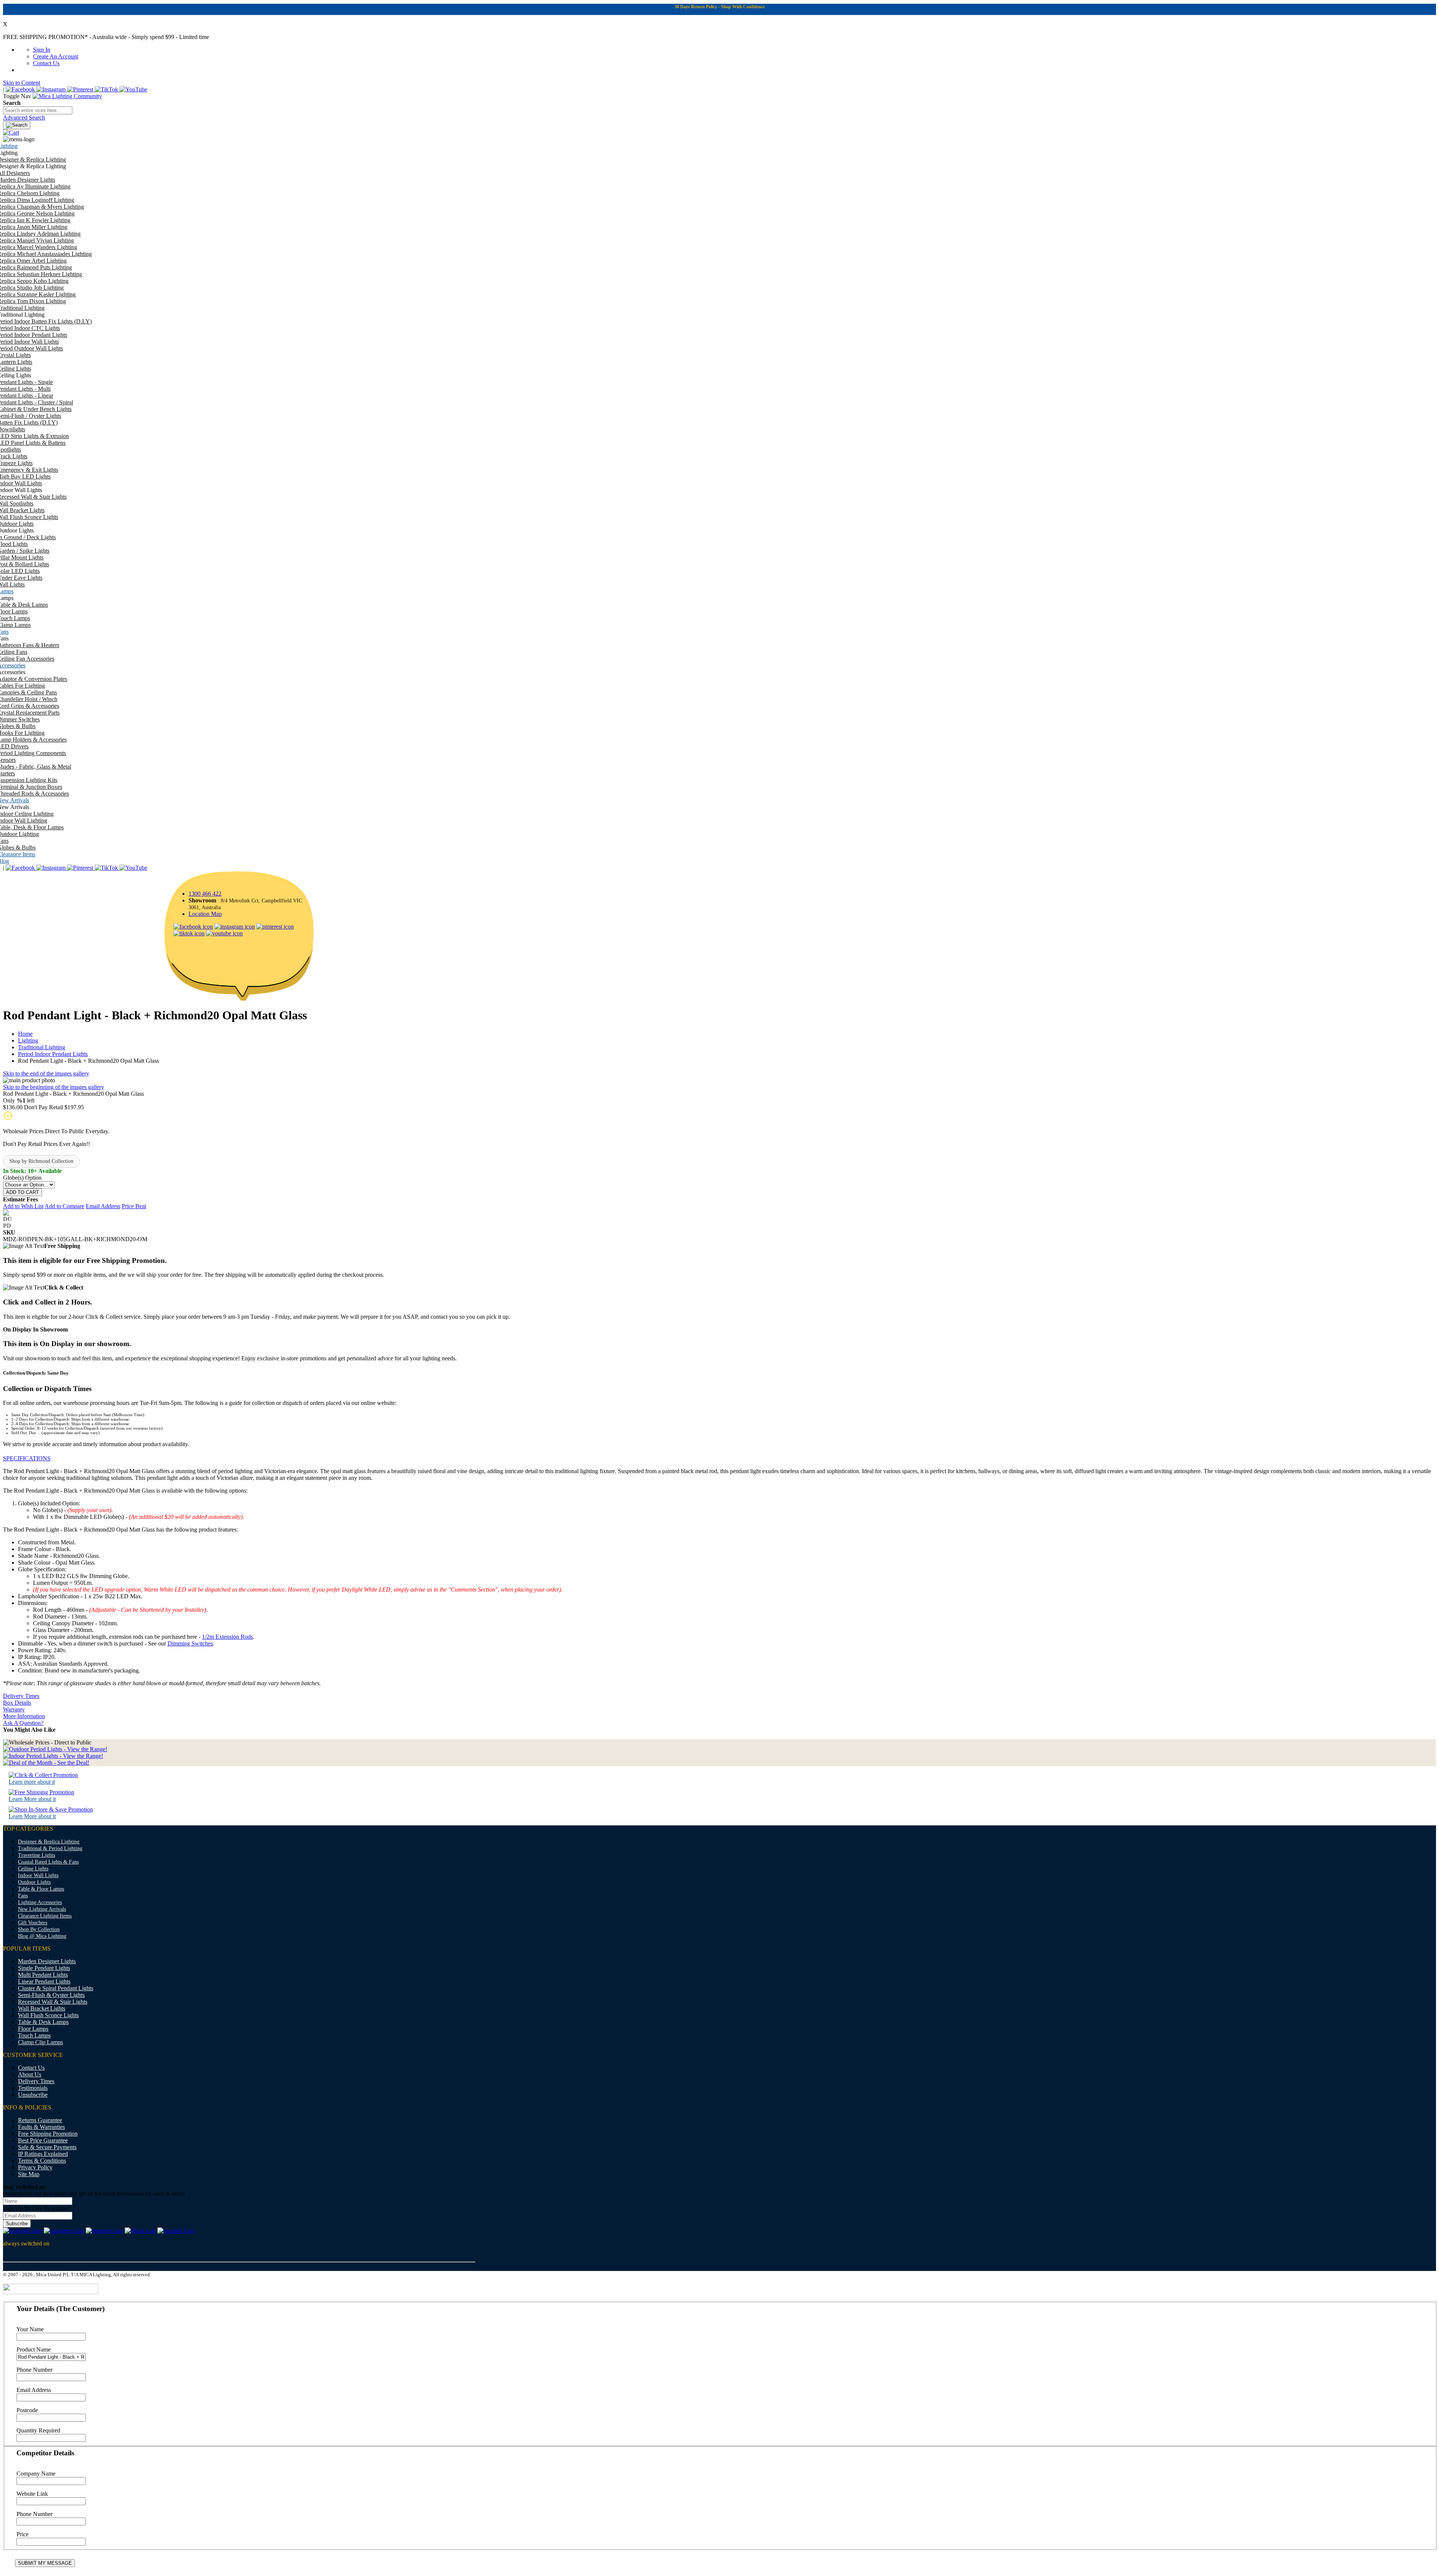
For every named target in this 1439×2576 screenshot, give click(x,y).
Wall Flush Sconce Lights (48, 2015)
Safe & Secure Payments (47, 2147)
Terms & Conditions (42, 2161)
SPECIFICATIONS (27, 1458)
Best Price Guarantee (43, 2140)
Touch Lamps (34, 2035)
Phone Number (34, 2370)
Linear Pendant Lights (44, 1981)
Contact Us (46, 63)
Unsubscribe (33, 2095)
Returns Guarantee (40, 2120)
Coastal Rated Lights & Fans (48, 1862)
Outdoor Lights (34, 1882)
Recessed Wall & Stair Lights (53, 2002)
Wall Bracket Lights (42, 2008)
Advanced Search (24, 117)
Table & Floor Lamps (41, 1889)
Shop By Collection (39, 1929)
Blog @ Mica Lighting (42, 1936)
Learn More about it (32, 1799)
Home (25, 1034)
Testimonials (33, 2088)
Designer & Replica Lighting (49, 1842)
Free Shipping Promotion (48, 2134)
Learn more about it (32, 1782)
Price (22, 2534)
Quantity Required (38, 2430)
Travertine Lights (37, 1855)
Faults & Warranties (41, 2127)
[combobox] (38, 110)
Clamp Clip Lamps (40, 2042)
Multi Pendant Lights (43, 1975)
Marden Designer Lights (47, 1961)
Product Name (34, 2349)
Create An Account (56, 56)
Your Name (30, 2329)
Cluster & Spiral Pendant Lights (56, 1988)
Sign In (42, 50)
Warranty (14, 1709)
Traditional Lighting (42, 1047)
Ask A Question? (23, 1723)
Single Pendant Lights (44, 1968)
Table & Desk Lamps (43, 2022)
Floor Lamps (33, 2029)
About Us (30, 2074)
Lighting (28, 1040)
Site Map (29, 2174)
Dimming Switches (190, 1643)
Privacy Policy (35, 2167)
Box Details (17, 1703)
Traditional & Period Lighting (50, 1848)
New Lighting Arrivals (42, 1909)
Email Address (34, 2390)
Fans (23, 1896)
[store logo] (67, 96)
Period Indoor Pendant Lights (53, 1054)
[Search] (17, 125)
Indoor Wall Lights (38, 1875)
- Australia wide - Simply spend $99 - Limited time (106, 37)
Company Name (36, 2474)
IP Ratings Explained (43, 2154)
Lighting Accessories (40, 1902)
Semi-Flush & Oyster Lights (51, 1995)
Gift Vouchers (33, 1923)
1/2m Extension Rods (227, 1637)
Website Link (32, 2494)
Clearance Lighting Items (45, 1916)
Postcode (27, 2410)
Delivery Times (21, 1696)
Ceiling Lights (33, 1869)
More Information (24, 1716)
